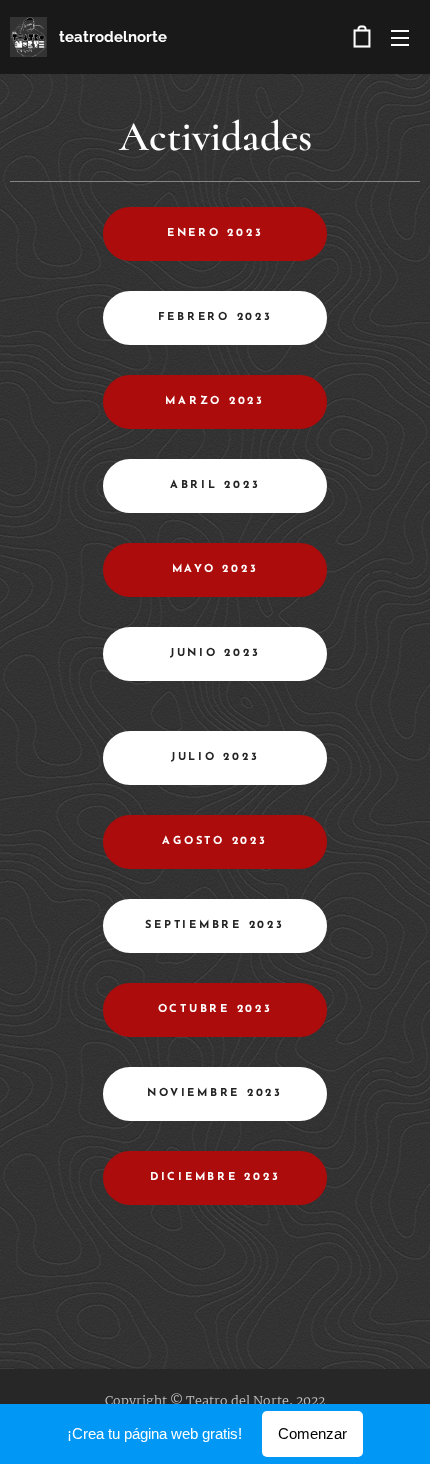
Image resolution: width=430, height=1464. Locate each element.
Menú (400, 37)
